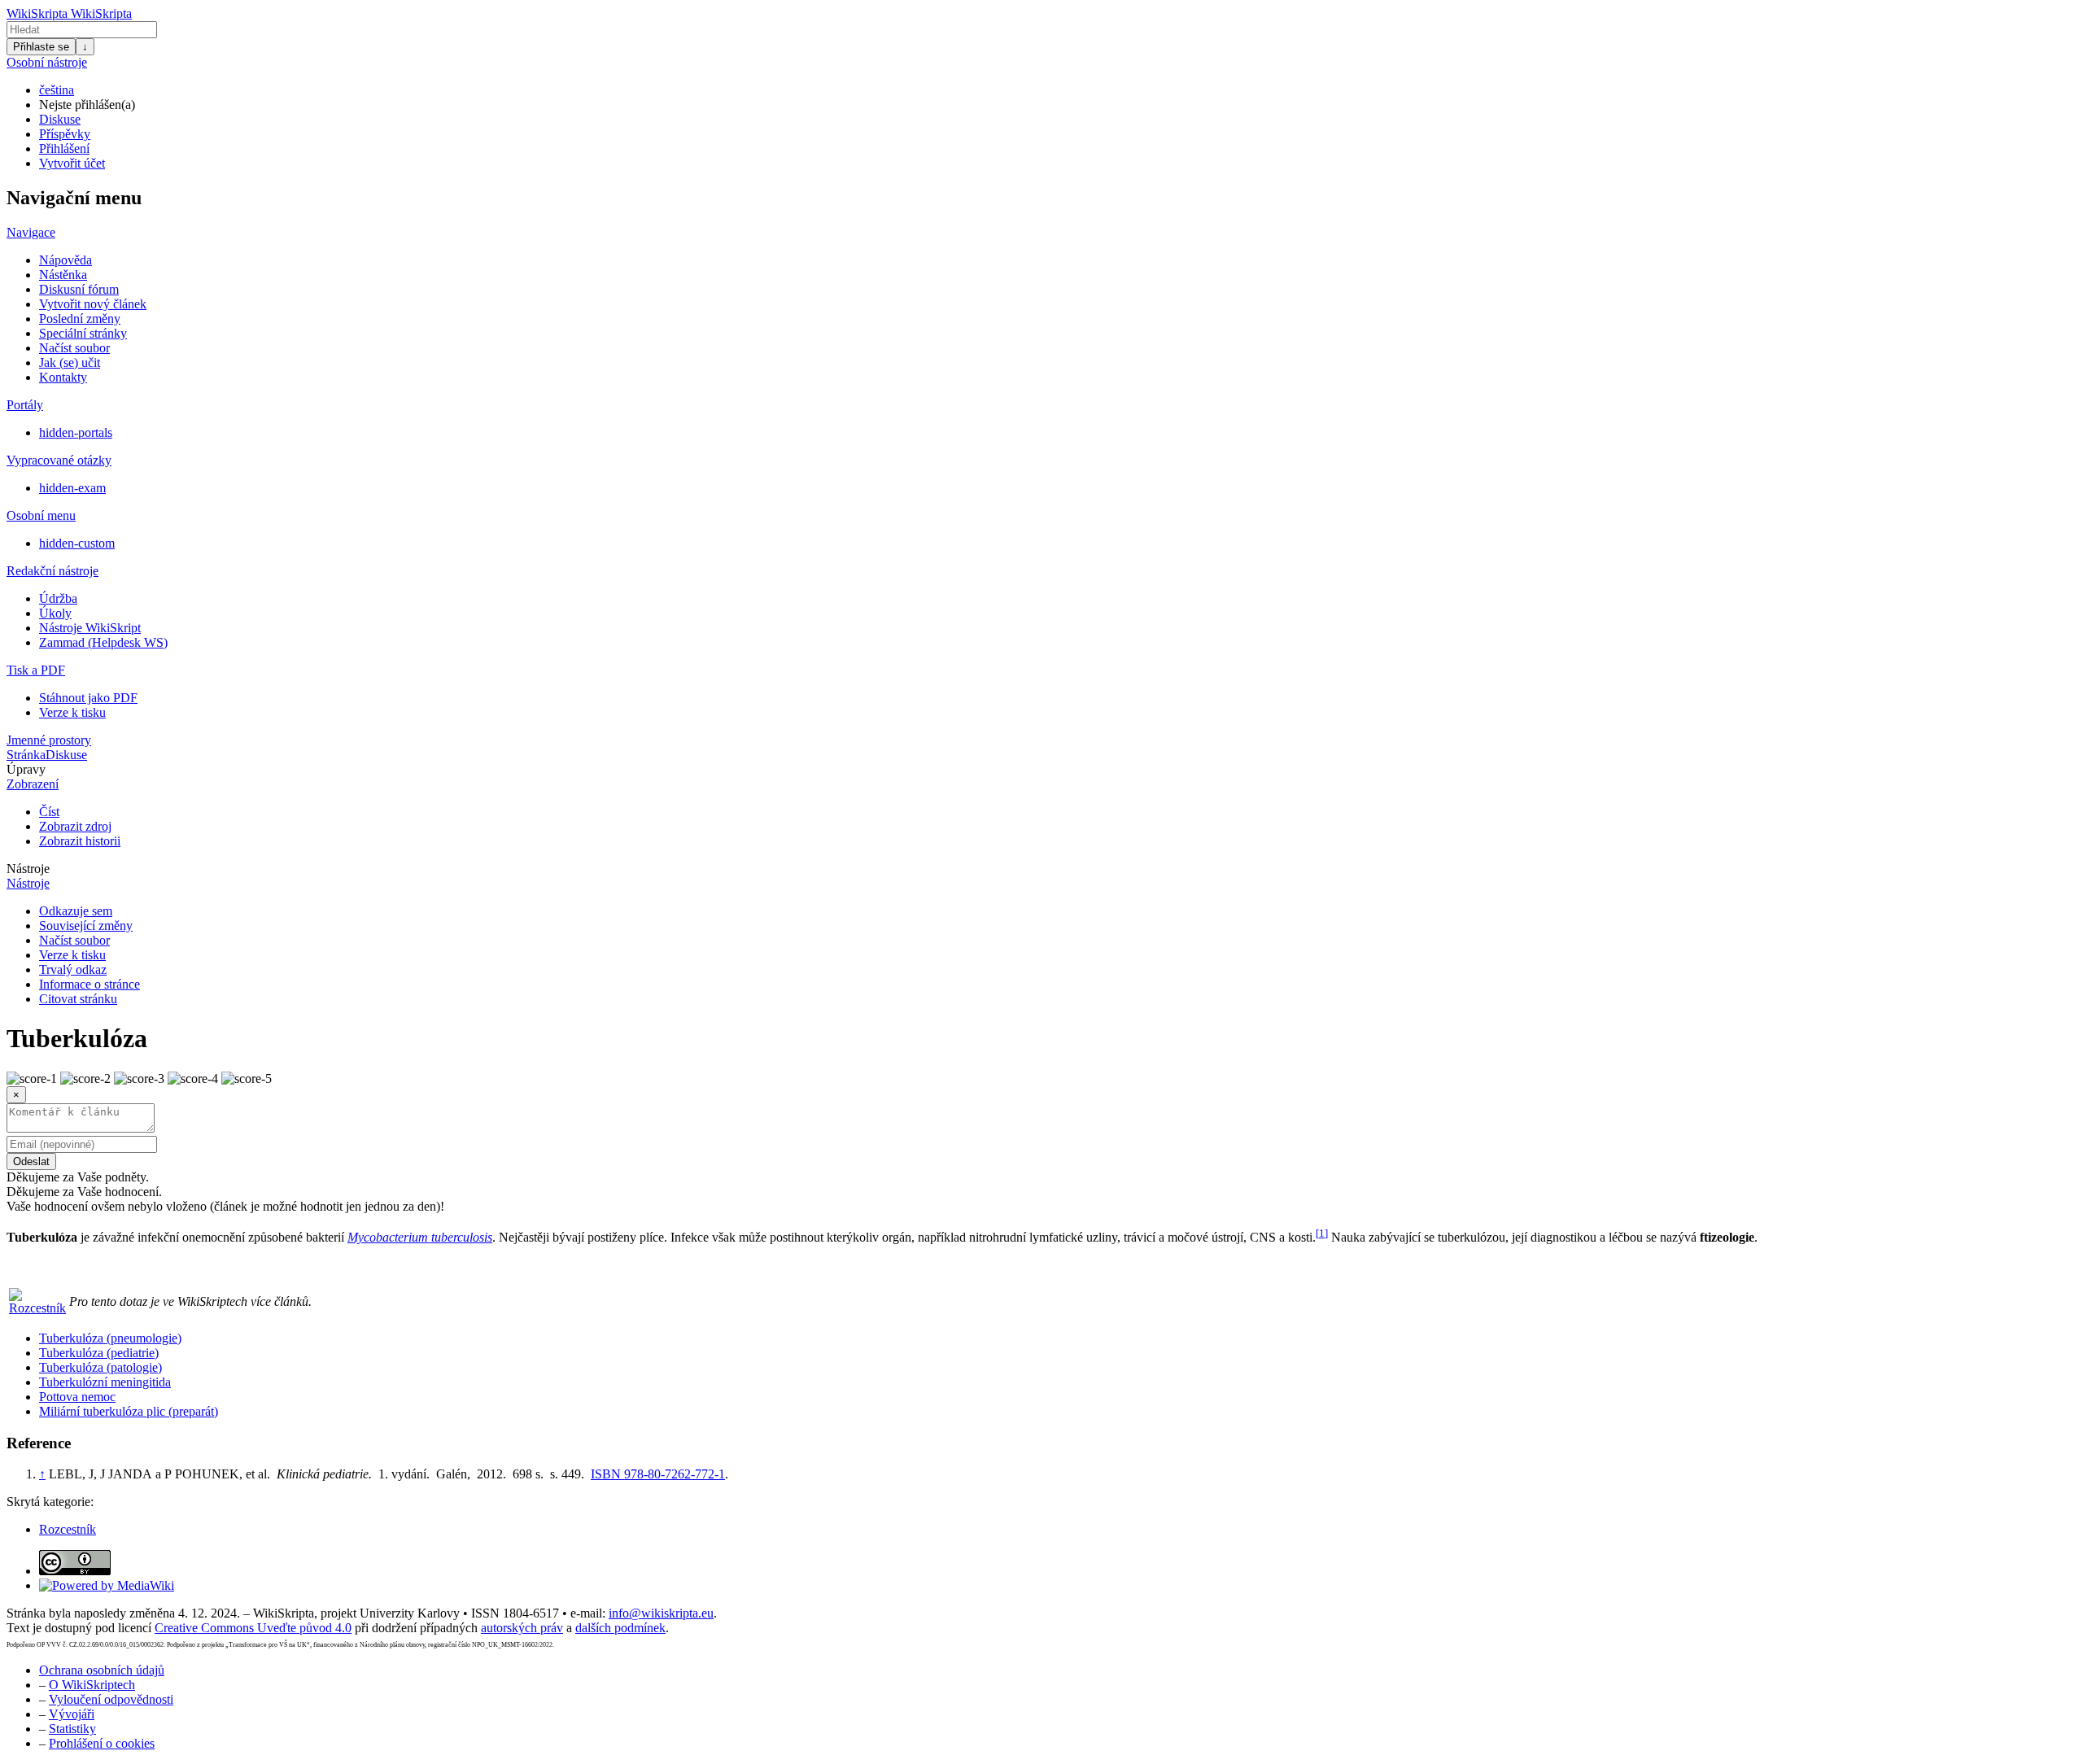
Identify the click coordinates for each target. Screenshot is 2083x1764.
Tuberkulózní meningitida (105, 1382)
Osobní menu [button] (41, 515)
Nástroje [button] (28, 869)
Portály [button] (25, 405)
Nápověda (66, 260)
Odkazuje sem (76, 911)
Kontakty (63, 377)
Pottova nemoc (77, 1397)
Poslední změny (80, 319)
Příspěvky (65, 134)
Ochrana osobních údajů (102, 1670)
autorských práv (522, 1628)
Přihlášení (64, 148)
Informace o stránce (90, 984)
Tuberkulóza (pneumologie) (110, 1338)
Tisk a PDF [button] (36, 670)
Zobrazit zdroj (75, 826)
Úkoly (55, 613)
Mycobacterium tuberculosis (420, 1237)
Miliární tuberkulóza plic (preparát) (129, 1411)
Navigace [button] (31, 232)
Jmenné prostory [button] (49, 740)
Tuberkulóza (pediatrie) (99, 1353)
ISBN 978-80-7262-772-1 (658, 1474)
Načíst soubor (74, 348)
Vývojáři (72, 1714)
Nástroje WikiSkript (90, 628)
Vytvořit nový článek (93, 304)
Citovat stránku (78, 999)
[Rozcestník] (37, 1308)
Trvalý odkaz (73, 969)
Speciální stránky (83, 333)
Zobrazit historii (80, 841)
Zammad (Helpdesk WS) (103, 642)
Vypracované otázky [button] (59, 460)
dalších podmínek (620, 1628)
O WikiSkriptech (92, 1685)
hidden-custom (77, 543)
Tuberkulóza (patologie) (100, 1367)
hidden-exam (72, 488)
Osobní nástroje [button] (47, 62)
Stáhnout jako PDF (88, 698)
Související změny (86, 926)
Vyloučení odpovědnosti (111, 1699)
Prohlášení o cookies (102, 1743)
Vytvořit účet (72, 163)
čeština (57, 90)
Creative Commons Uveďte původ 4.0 (253, 1628)
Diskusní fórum (79, 289)
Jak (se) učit (70, 362)
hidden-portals (76, 432)
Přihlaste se (41, 47)
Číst (49, 812)
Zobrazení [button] (33, 784)
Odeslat (31, 1161)
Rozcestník (68, 1529)
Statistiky (72, 1729)
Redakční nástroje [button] (52, 571)
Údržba (58, 598)
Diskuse (60, 119)
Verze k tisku (72, 712)
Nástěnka (63, 275)
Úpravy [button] (26, 769)
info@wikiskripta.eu (661, 1613)
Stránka (26, 755)
